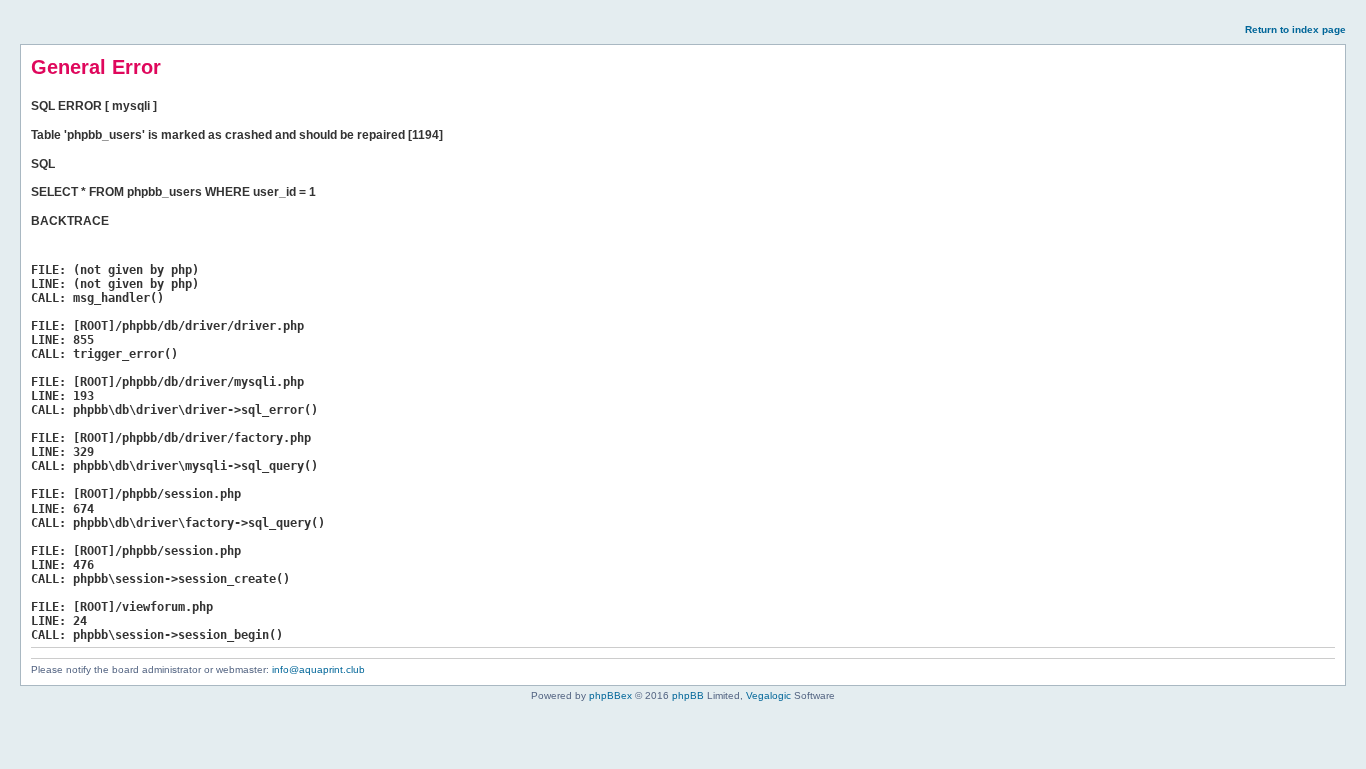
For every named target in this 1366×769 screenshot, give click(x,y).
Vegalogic (768, 695)
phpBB (688, 695)
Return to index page (1295, 29)
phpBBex (610, 695)
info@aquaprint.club (318, 669)
